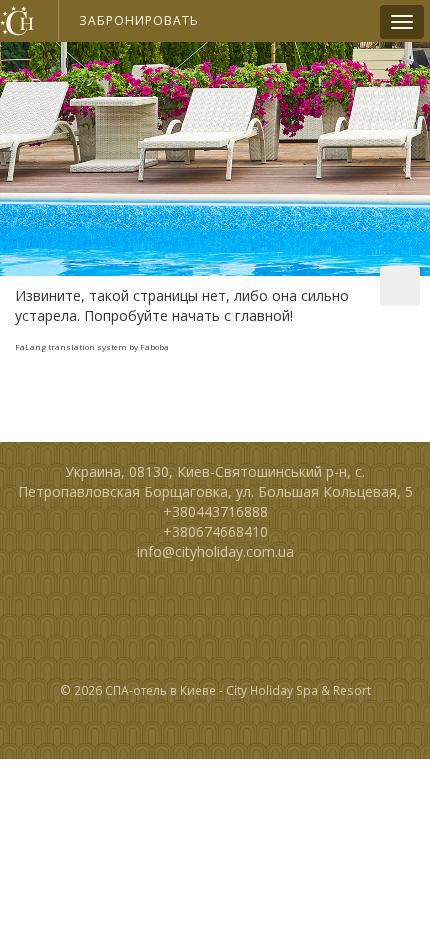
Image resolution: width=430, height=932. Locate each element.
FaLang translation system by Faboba (92, 346)
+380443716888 (215, 511)
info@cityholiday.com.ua (215, 551)
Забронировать (139, 20)
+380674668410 (215, 531)
